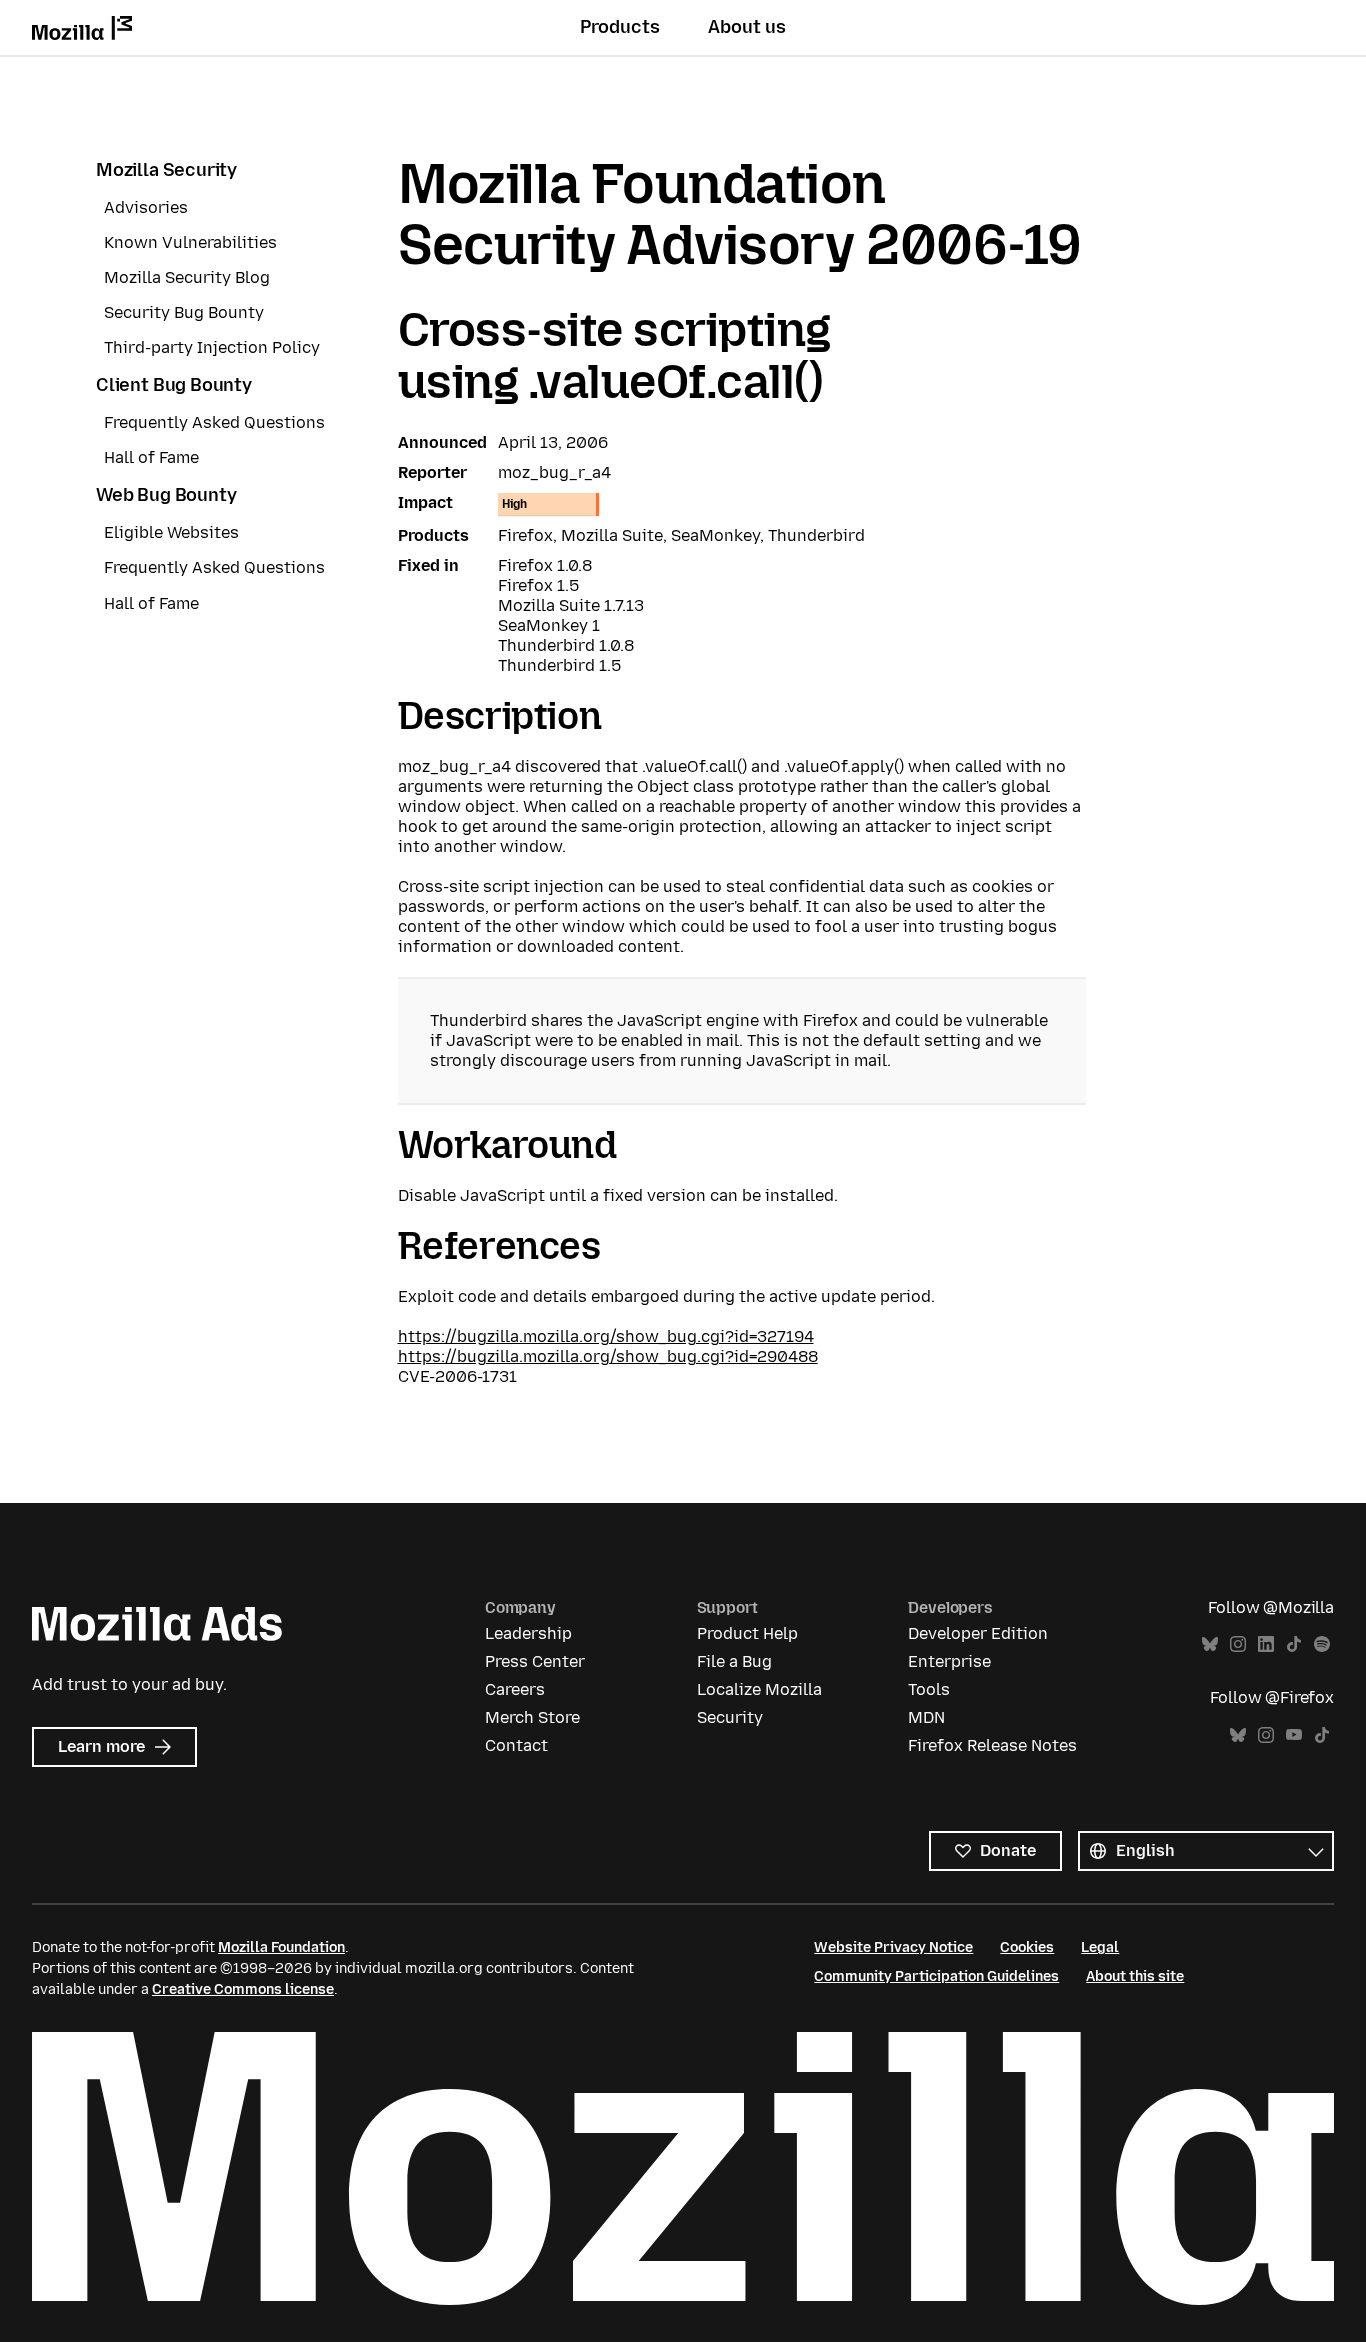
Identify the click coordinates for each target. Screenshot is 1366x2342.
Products (620, 27)
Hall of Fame (151, 457)
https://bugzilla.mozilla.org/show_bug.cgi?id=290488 (608, 1356)
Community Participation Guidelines (936, 1976)
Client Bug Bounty (174, 385)
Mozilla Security (166, 170)
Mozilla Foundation (281, 1947)
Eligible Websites (171, 532)
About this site (1135, 1976)
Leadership (528, 1633)
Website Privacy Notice (893, 1947)
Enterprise (949, 1661)
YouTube (1294, 1735)
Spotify (1322, 1644)
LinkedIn (1266, 1644)
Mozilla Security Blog (187, 277)
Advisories (146, 207)
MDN (926, 1717)
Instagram (1238, 1644)
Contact (516, 1745)
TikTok (1294, 1644)
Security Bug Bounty (184, 312)
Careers (515, 1689)
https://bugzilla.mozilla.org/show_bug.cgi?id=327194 (606, 1336)
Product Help (747, 1633)
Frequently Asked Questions (214, 422)
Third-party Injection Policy (212, 347)
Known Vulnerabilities (190, 242)
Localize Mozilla (759, 1689)
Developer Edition (978, 1633)
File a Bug (734, 1661)
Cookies (1027, 1947)
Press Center (535, 1661)
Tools (929, 1689)
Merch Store (532, 1717)
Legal (1100, 1947)
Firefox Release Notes (992, 1745)
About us (747, 27)
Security (730, 1717)
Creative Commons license (243, 1989)
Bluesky (1210, 1644)
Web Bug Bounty (166, 495)
